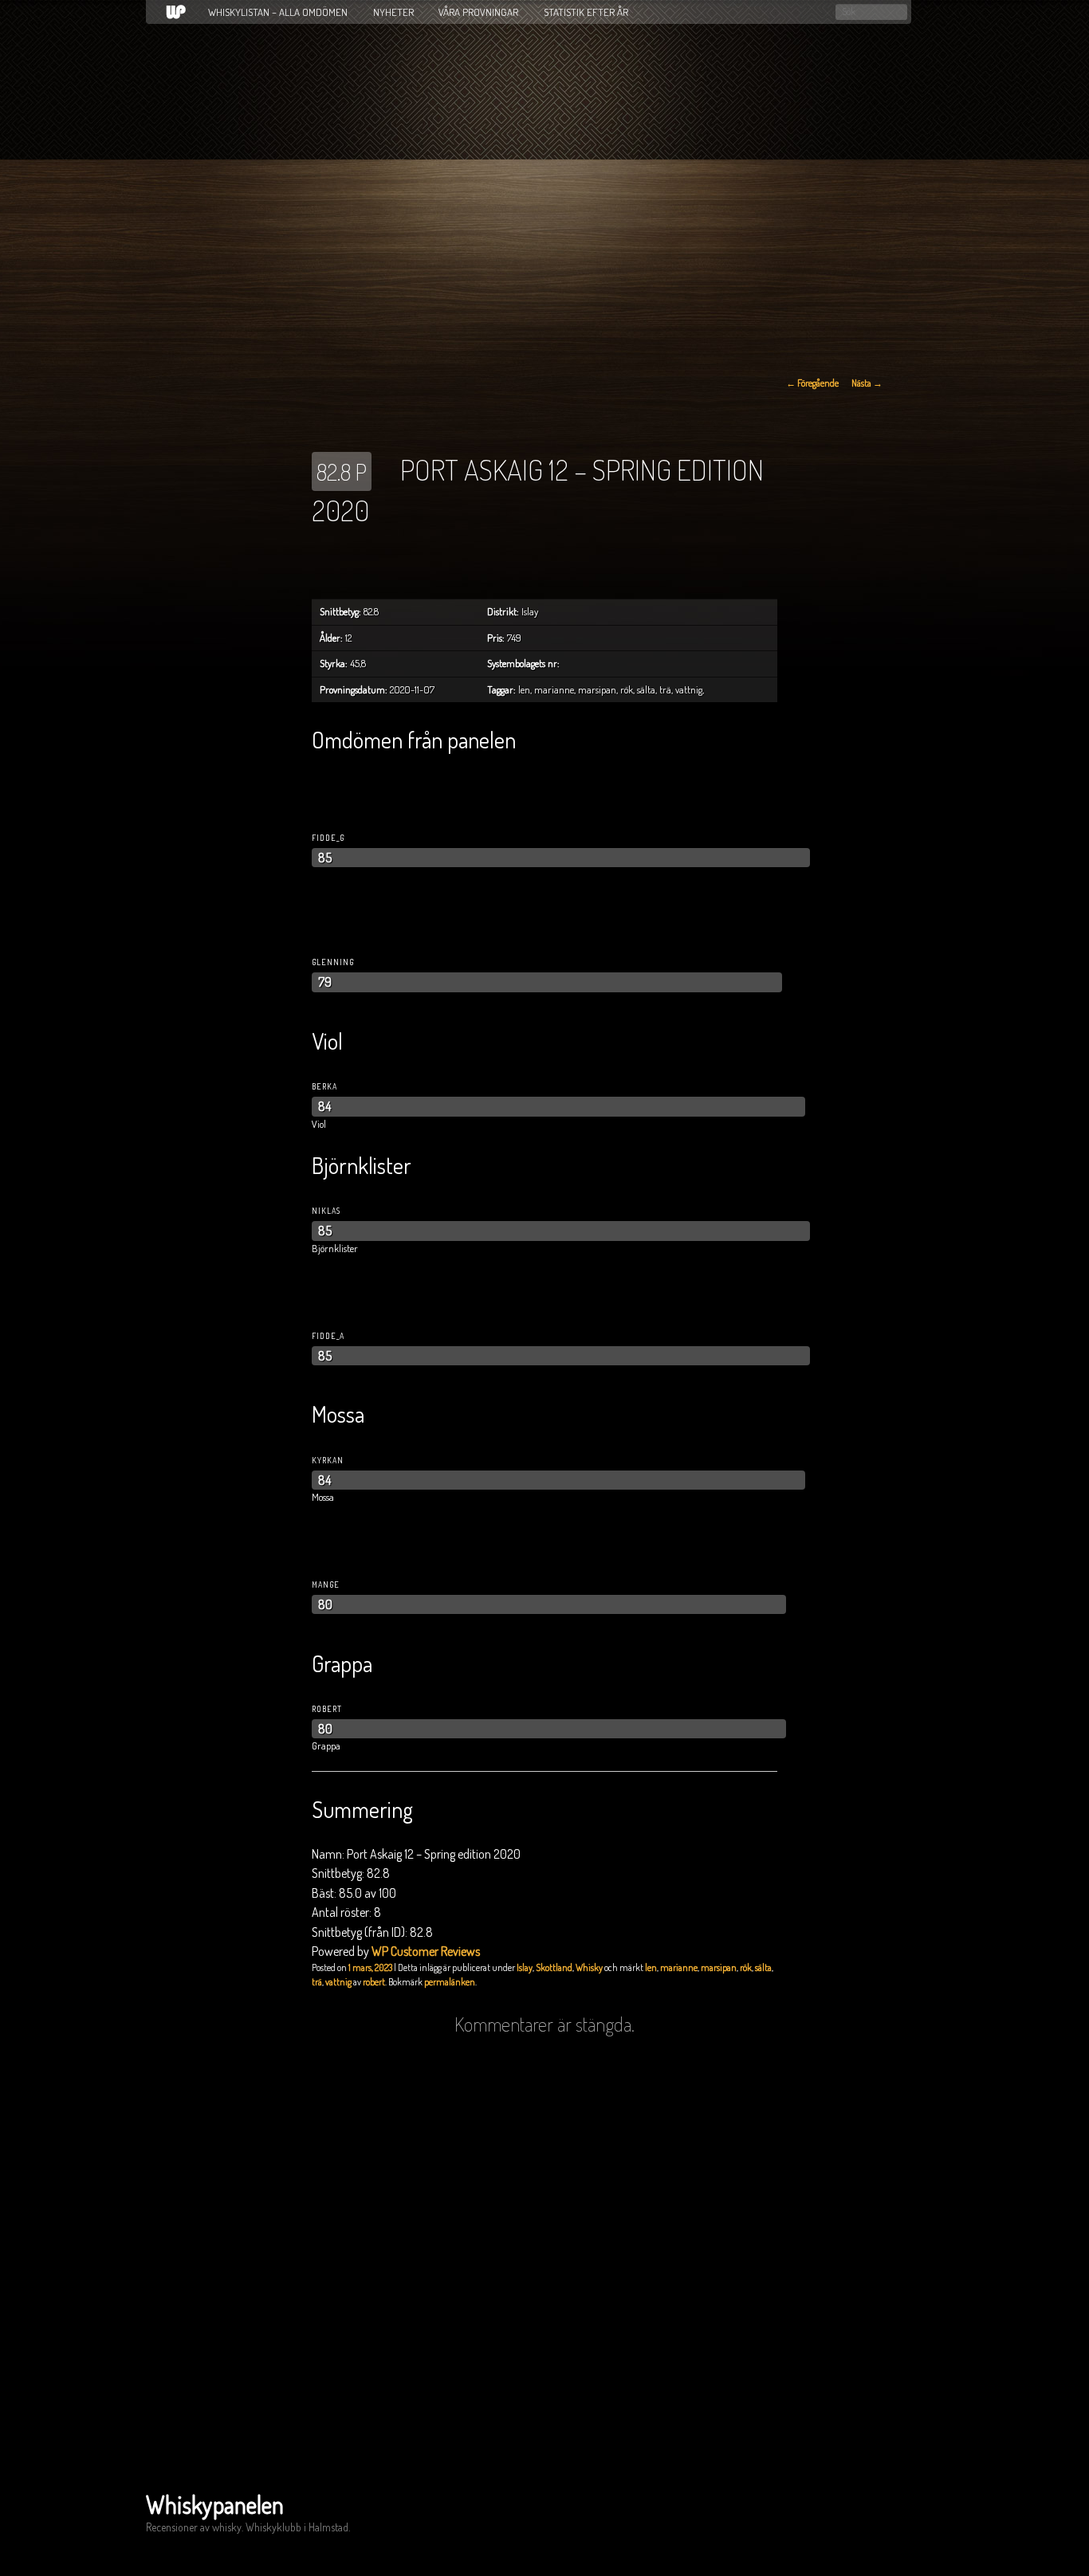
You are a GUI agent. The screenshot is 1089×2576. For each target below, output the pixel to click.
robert (374, 1982)
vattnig (338, 1982)
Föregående (812, 383)
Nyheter (393, 12)
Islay (525, 1967)
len (651, 1967)
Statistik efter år (586, 12)
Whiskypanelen (215, 2504)
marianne (679, 1967)
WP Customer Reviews (426, 1951)
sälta (763, 1967)
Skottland (554, 1967)
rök (746, 1967)
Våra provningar (478, 12)
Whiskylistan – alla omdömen (278, 12)
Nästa (867, 383)
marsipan (719, 1967)
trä (317, 1982)
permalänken (450, 1982)
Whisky (589, 1967)
